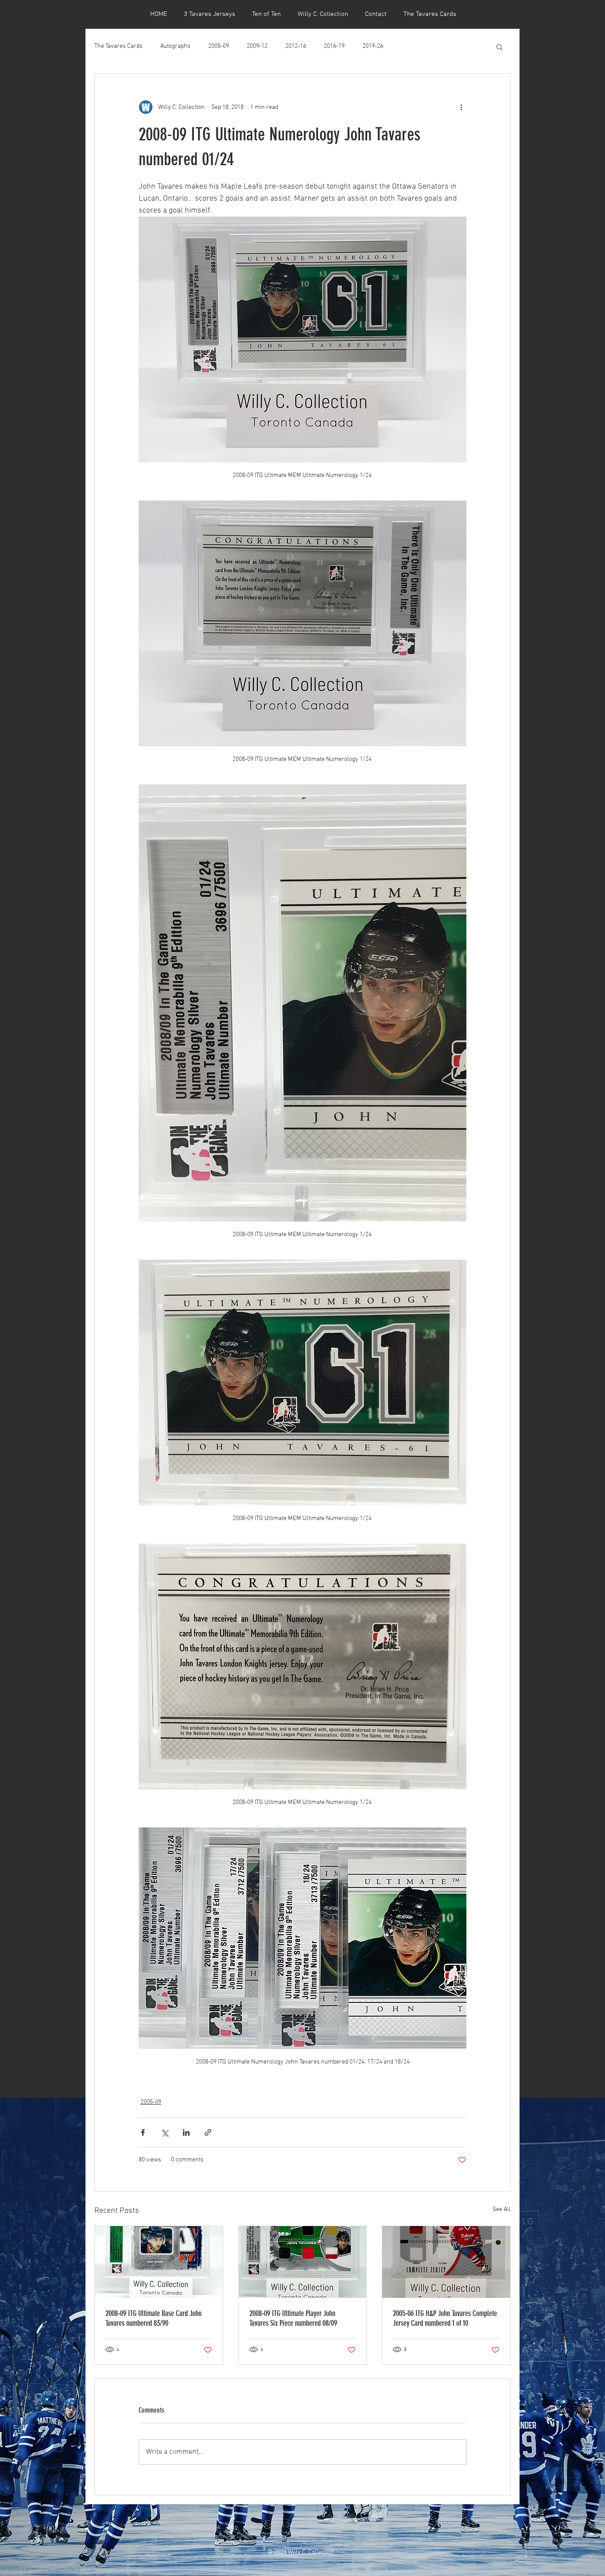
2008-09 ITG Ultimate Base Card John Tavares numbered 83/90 (153, 2318)
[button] (499, 47)
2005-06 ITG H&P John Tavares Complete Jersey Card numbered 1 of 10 (445, 2318)
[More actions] (461, 107)
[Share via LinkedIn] (186, 2132)
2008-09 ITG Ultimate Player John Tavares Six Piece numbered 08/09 (293, 2318)
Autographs (175, 46)
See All (502, 2209)
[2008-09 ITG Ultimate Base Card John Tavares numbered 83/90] (159, 2262)
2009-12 (257, 46)
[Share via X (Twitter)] (165, 2132)
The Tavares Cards (118, 46)
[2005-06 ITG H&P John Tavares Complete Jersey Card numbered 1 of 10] (446, 2262)
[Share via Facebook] (143, 2132)
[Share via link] (208, 2132)
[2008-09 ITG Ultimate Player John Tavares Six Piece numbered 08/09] (303, 2262)
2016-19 (334, 46)
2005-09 (219, 46)
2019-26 (373, 46)
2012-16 (296, 46)
